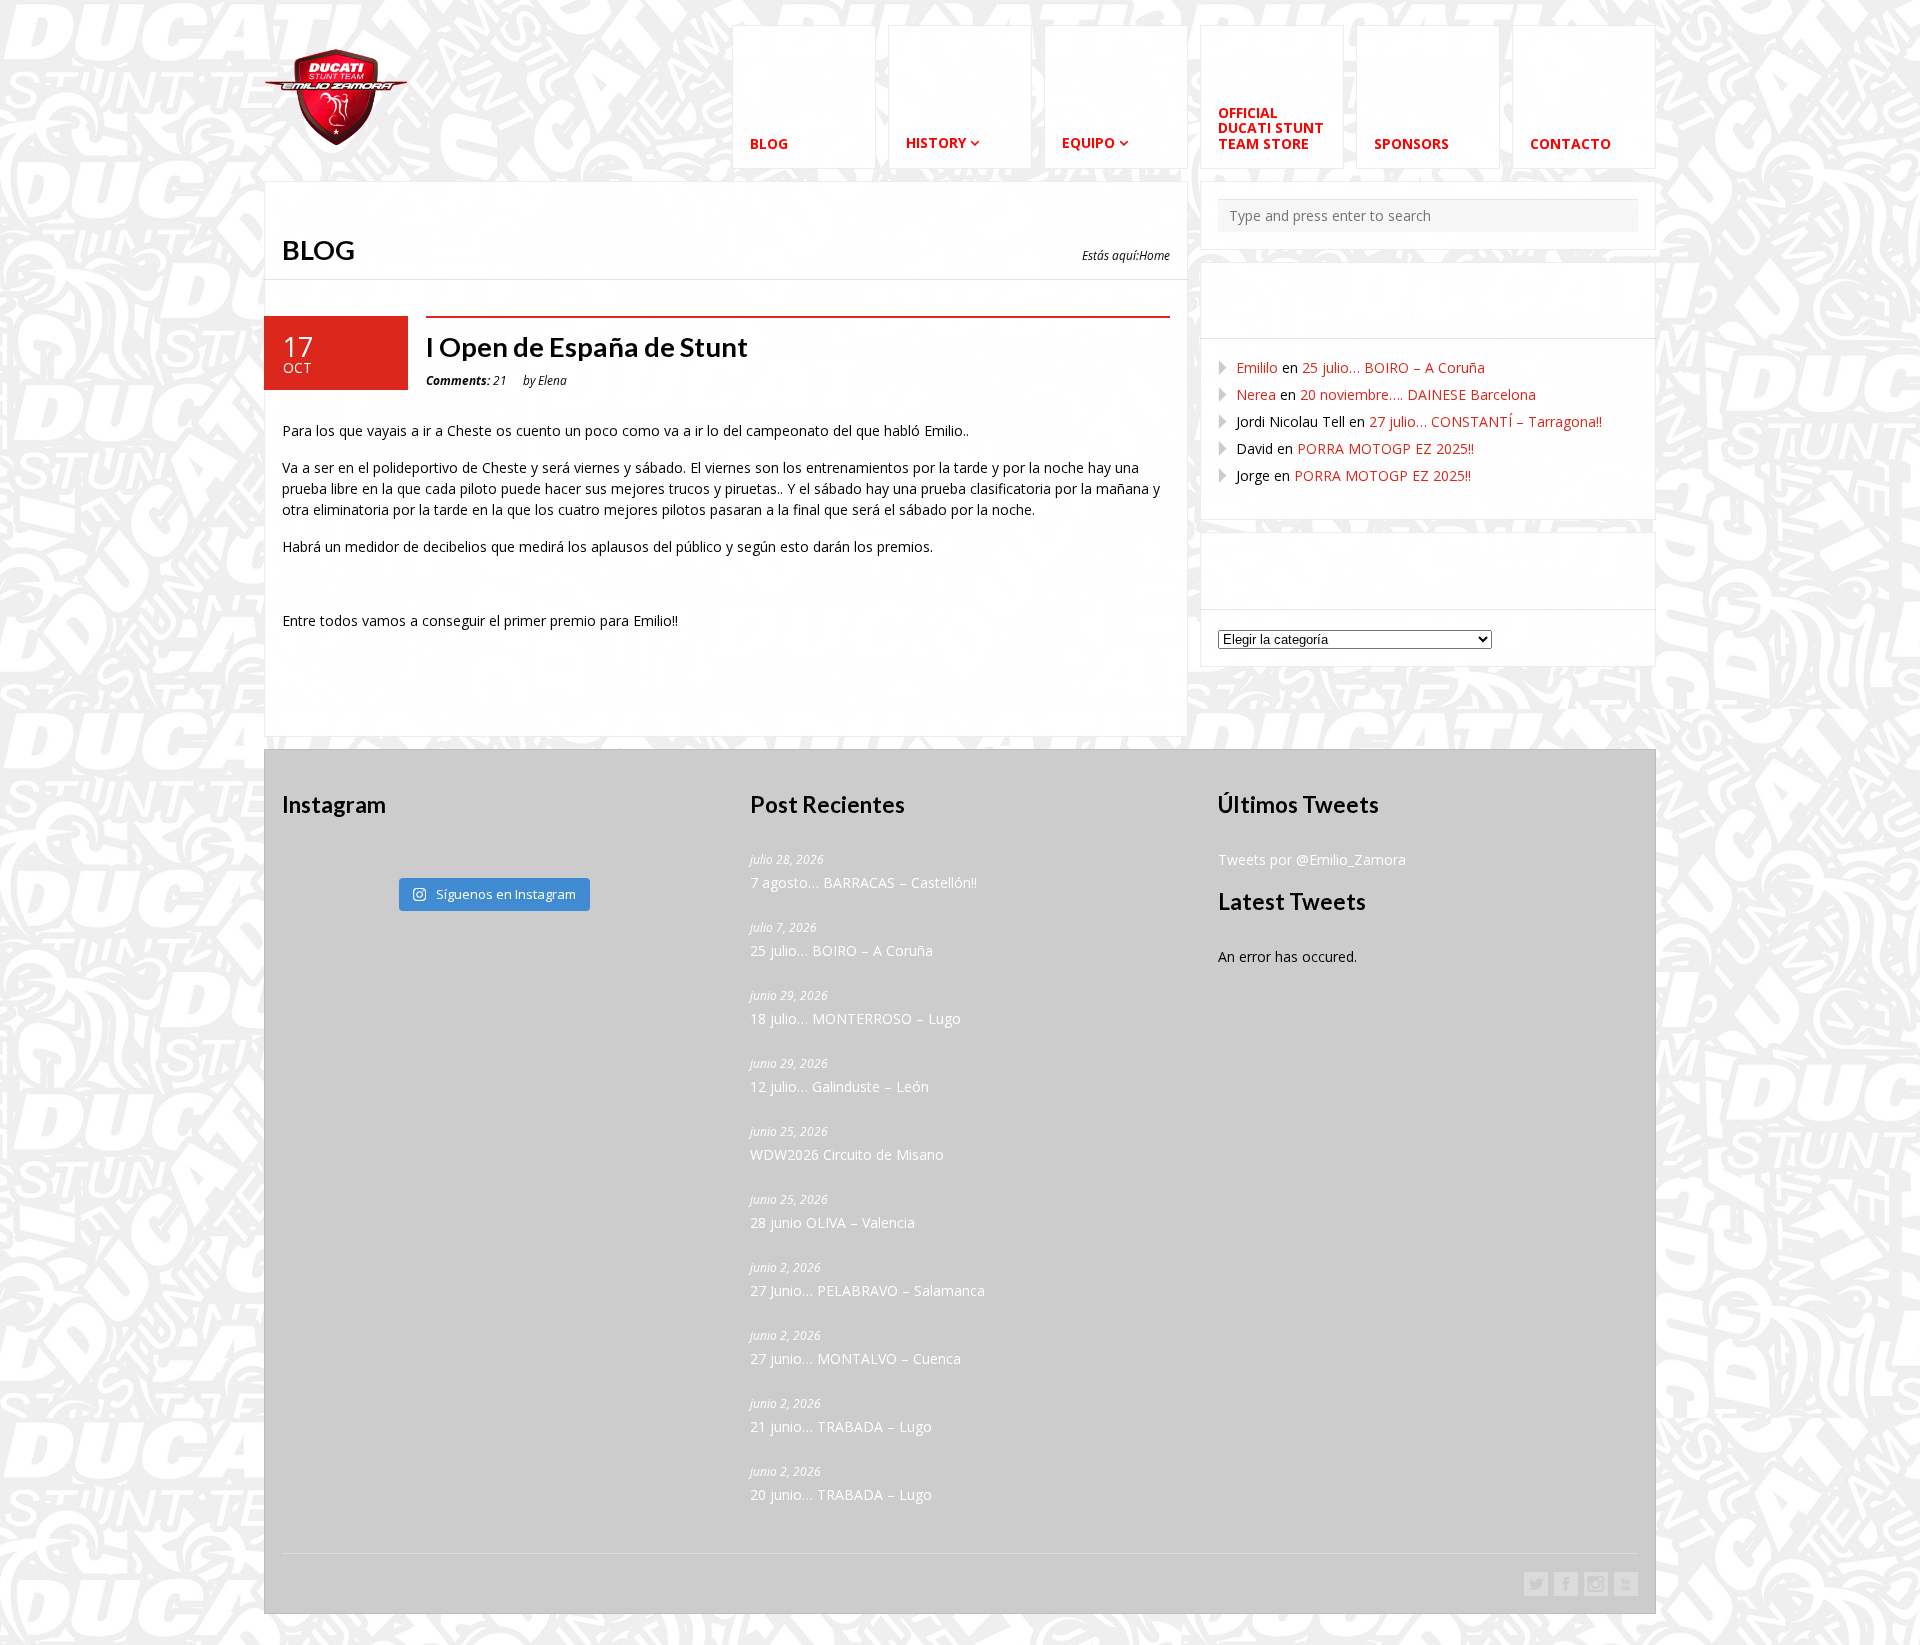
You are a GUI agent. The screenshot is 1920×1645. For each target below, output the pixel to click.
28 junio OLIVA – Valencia (832, 1222)
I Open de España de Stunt (587, 346)
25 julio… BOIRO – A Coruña (1393, 367)
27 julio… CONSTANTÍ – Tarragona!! (1485, 421)
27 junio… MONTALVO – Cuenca (855, 1358)
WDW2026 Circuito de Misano (847, 1154)
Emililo (1257, 367)
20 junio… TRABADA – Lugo (841, 1494)
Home (1154, 255)
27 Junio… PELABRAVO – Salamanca (867, 1290)
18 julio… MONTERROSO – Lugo (855, 1018)
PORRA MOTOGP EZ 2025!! (1385, 448)
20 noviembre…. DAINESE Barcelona (1418, 394)
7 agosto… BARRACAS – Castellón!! (863, 882)
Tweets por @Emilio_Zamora (1312, 859)
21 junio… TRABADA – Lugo (841, 1426)
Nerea (1256, 394)
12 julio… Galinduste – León (839, 1086)
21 (466, 380)
